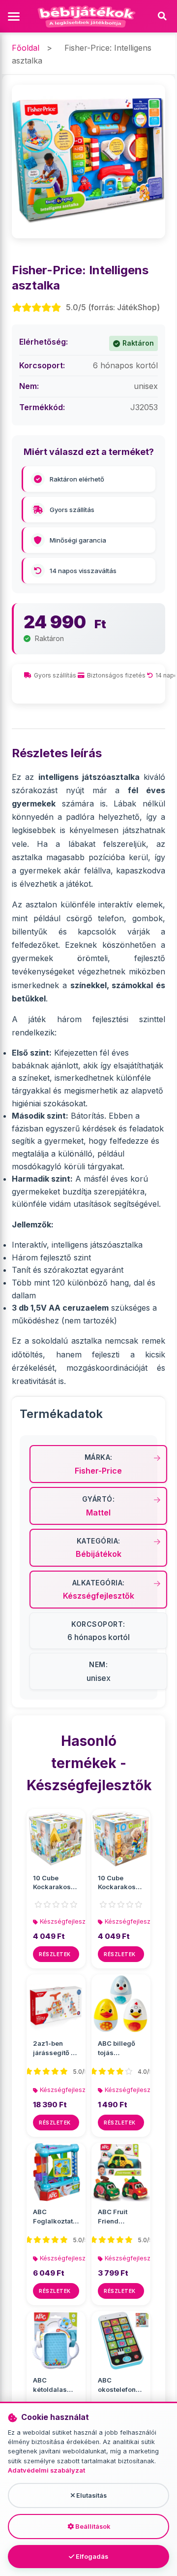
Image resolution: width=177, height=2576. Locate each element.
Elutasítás (91, 2495)
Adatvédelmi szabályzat (46, 2470)
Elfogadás (91, 2557)
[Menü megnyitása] (15, 16)
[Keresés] (162, 16)
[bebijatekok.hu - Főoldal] (88, 16)
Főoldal (26, 48)
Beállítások (92, 2527)
